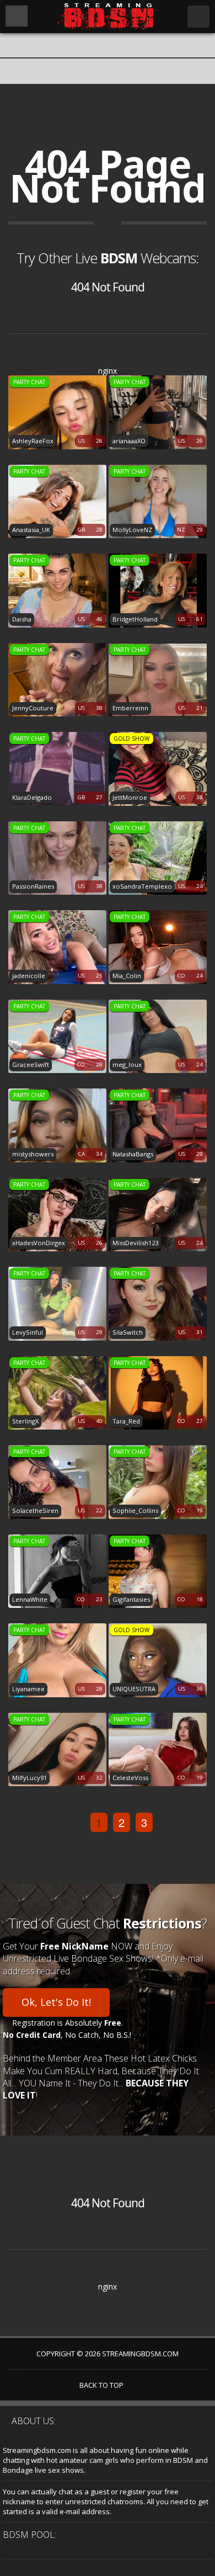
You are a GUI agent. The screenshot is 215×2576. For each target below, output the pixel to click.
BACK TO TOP (102, 2385)
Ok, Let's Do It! (56, 2002)
